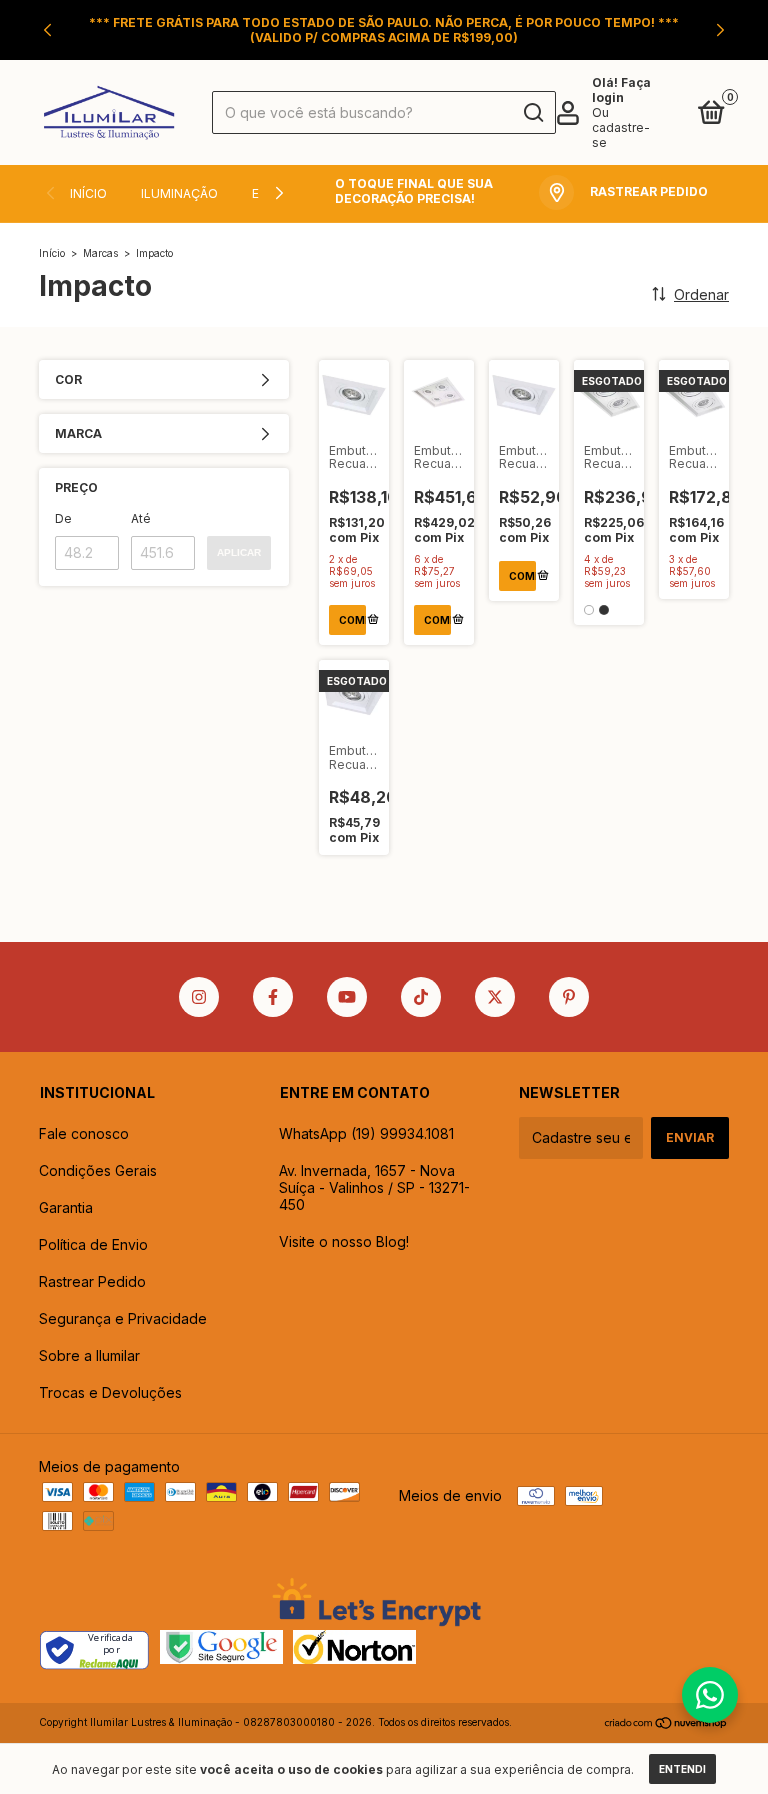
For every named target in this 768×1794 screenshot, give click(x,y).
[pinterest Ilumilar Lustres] (569, 997)
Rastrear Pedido (92, 1281)
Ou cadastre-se (621, 127)
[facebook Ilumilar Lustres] (273, 997)
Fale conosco (84, 1133)
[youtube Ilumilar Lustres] (347, 997)
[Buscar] (532, 113)
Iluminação (179, 193)
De (63, 518)
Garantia (66, 1207)
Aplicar (239, 552)
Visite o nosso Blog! (344, 1241)
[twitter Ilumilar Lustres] (495, 997)
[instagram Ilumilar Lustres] (199, 997)
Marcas (100, 253)
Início (88, 193)
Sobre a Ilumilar (89, 1355)
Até (141, 518)
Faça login (621, 90)
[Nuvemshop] (666, 1724)
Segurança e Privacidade (123, 1318)
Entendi (682, 1769)
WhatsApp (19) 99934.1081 (366, 1133)
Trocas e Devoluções (110, 1392)
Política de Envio (93, 1244)
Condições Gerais (98, 1170)
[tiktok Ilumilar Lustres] (421, 997)
